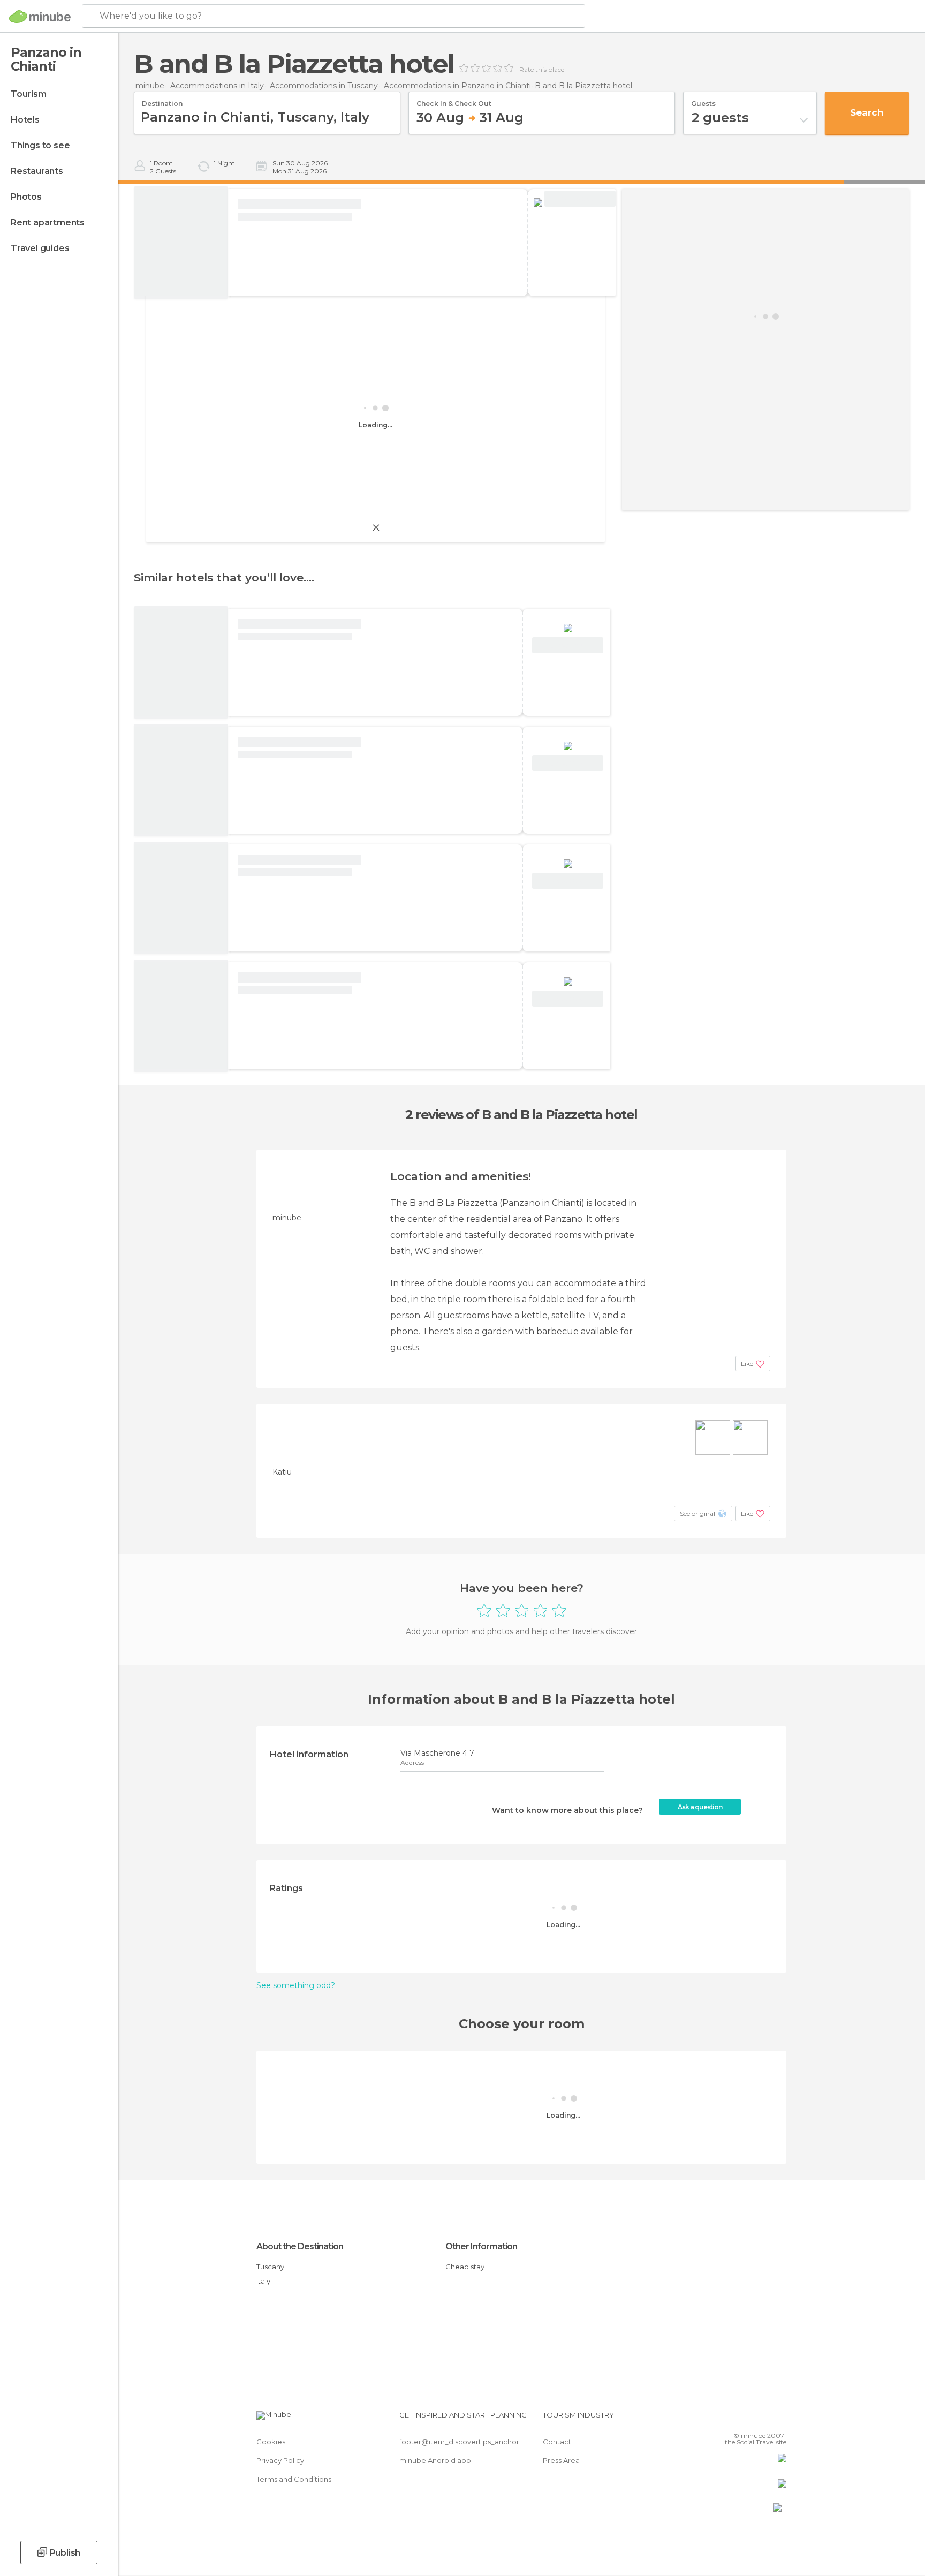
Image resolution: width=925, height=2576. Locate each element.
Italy (263, 2281)
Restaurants (37, 171)
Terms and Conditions (294, 2479)
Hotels (25, 120)
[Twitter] (743, 2419)
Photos (26, 197)
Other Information (481, 2246)
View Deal (580, 199)
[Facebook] (725, 2419)
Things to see (40, 145)
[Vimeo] (761, 2419)
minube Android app (435, 2460)
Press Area (561, 2460)
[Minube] (40, 17)
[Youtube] (778, 2419)
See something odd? (296, 1985)
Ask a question (700, 1807)
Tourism (29, 94)
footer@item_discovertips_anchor (459, 2442)
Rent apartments (48, 222)
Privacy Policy (280, 2460)
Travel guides (40, 248)
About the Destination (300, 2246)
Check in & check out (454, 100)
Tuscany (270, 2267)
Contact (557, 2442)
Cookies (271, 2442)
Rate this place (542, 70)
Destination (162, 100)
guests (703, 100)
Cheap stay (465, 2267)
